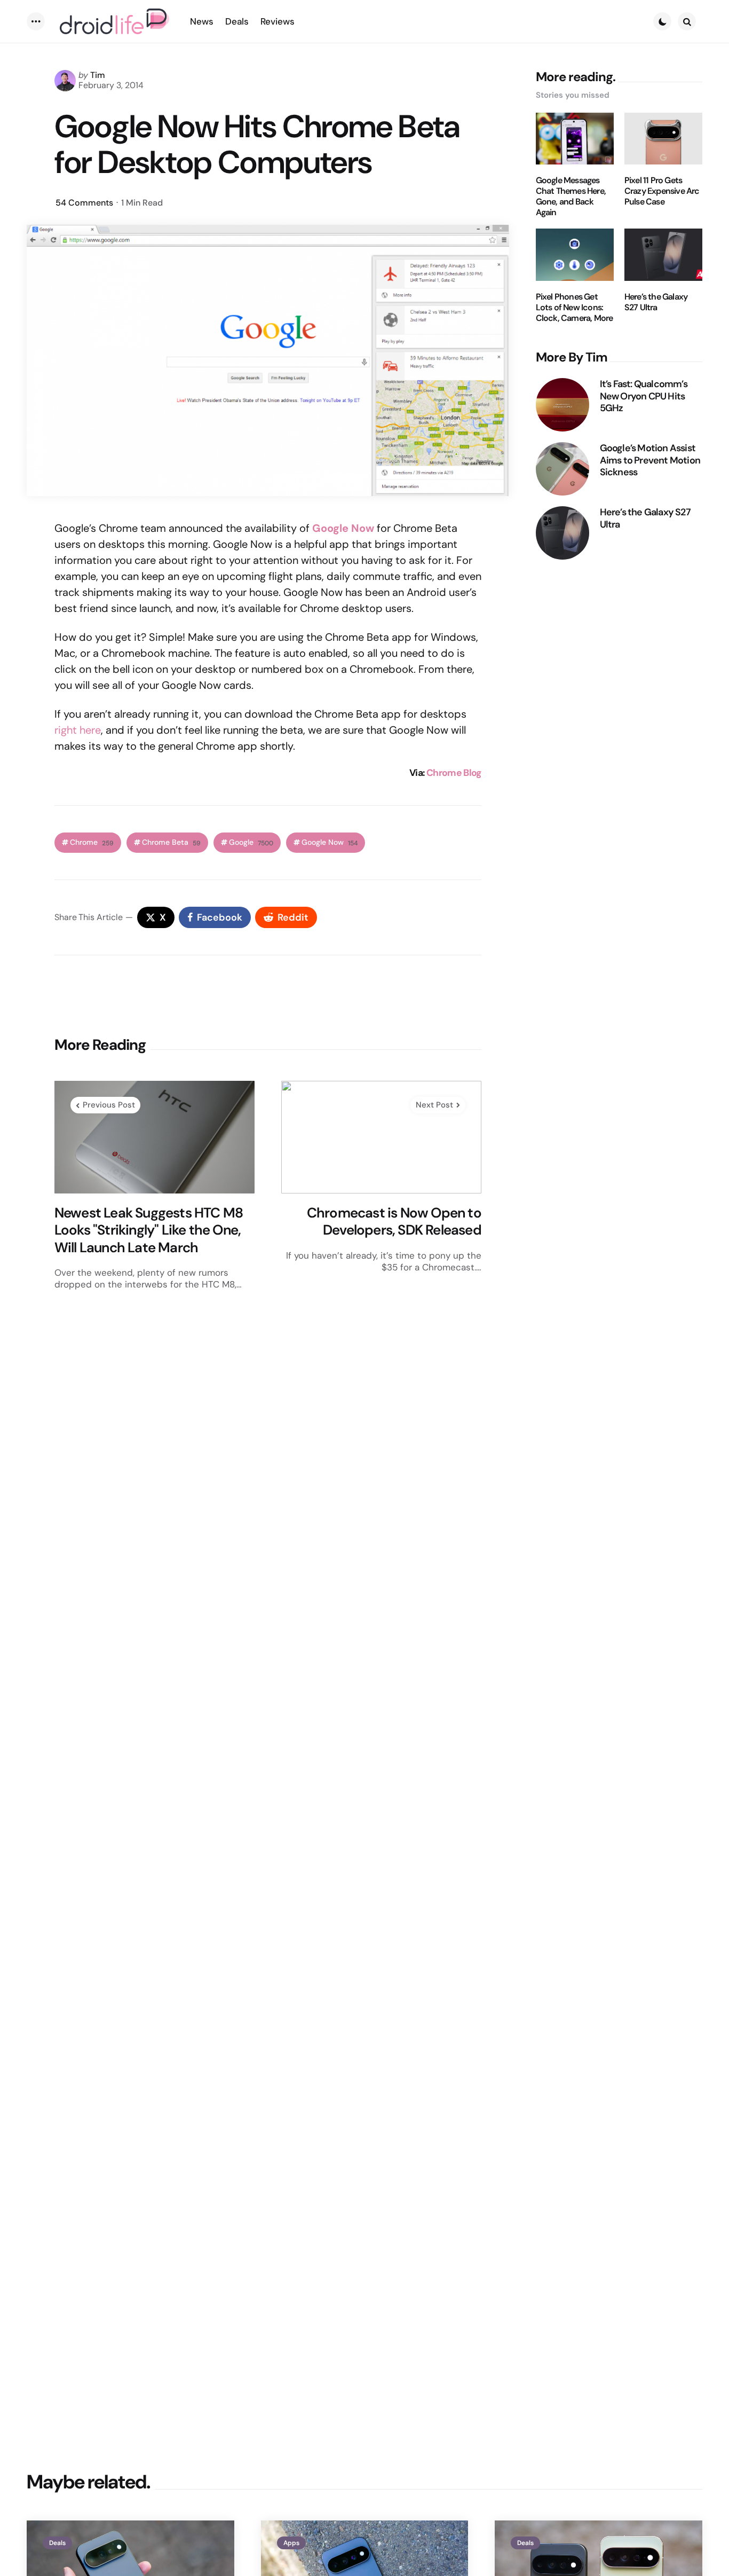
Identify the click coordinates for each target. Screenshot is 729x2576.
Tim (98, 75)
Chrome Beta (171, 842)
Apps (291, 2543)
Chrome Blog (454, 773)
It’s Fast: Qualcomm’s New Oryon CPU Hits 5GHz (644, 396)
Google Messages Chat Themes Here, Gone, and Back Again (571, 197)
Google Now (330, 842)
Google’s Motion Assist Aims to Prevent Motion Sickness (650, 460)
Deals (57, 2543)
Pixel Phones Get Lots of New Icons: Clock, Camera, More (575, 308)
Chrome (92, 842)
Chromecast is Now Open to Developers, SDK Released (394, 1222)
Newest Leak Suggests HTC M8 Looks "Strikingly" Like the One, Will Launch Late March (149, 1230)
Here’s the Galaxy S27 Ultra (656, 302)
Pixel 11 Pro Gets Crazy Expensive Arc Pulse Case (662, 191)
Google (251, 842)
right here (78, 730)
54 (84, 203)
